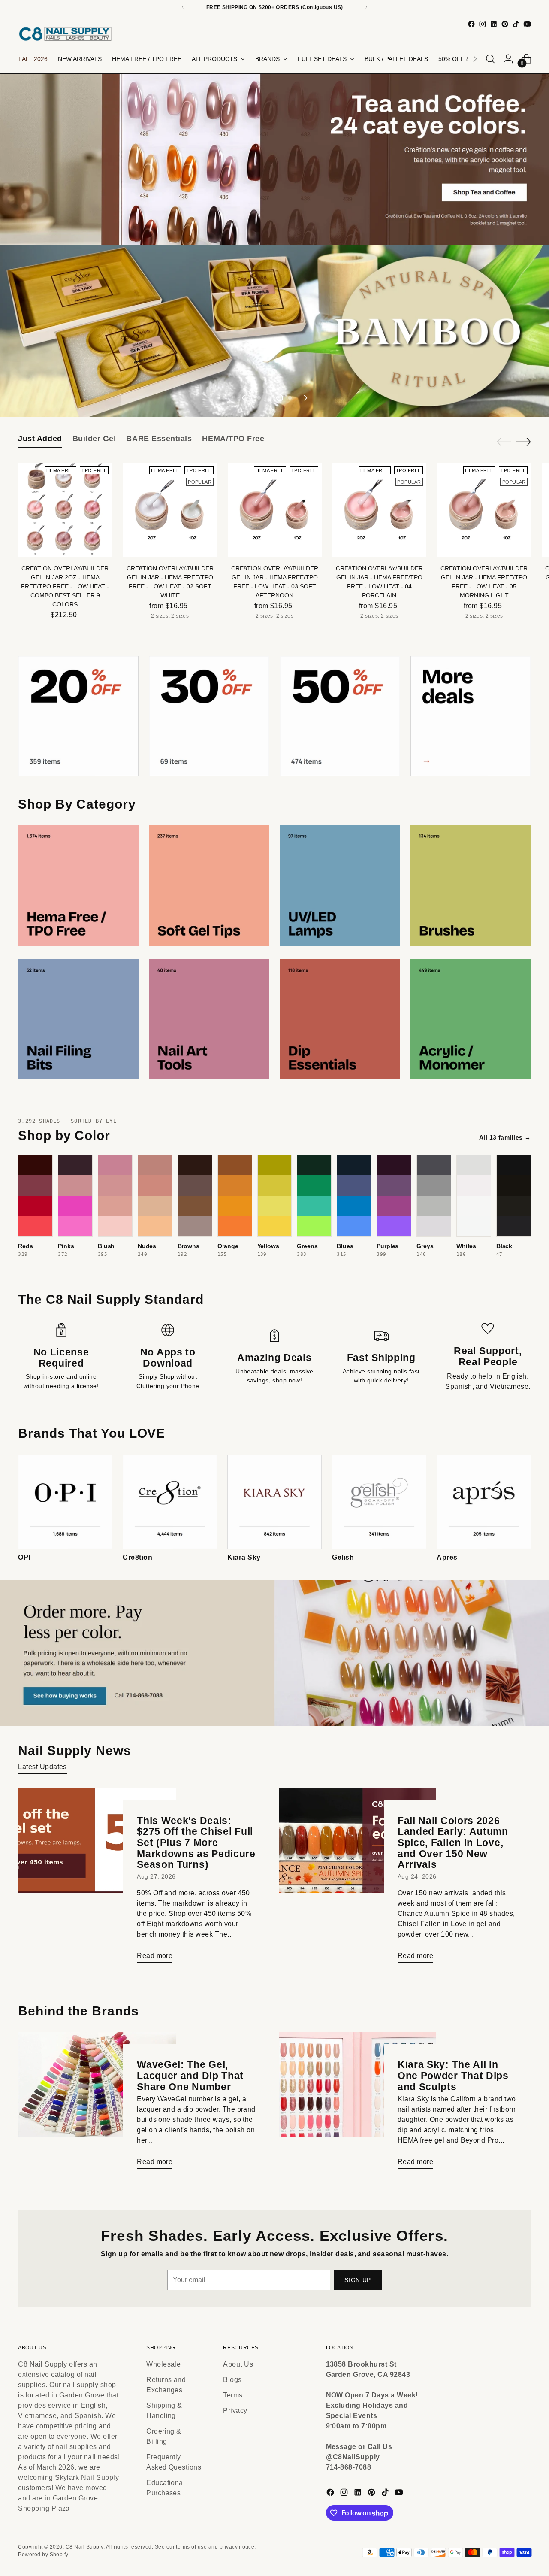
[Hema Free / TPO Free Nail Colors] (78, 885)
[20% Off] (78, 716)
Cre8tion (137, 1557)
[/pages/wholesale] (274, 1653)
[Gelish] (379, 1502)
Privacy (235, 2411)
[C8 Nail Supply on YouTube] (527, 24)
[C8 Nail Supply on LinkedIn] (494, 24)
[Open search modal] (490, 59)
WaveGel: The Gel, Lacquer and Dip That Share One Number (190, 2075)
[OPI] (65, 1502)
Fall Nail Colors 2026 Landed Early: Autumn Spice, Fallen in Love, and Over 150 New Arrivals (453, 1843)
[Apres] (484, 1502)
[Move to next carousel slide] (305, 398)
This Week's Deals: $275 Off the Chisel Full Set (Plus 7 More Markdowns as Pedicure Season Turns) (196, 1843)
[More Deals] (471, 716)
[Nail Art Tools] (209, 1020)
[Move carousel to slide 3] (280, 398)
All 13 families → (505, 1137)
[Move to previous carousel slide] (244, 398)
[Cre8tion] (170, 1502)
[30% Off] (209, 716)
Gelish (343, 1557)
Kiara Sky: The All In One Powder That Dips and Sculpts (453, 2075)
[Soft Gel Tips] (209, 885)
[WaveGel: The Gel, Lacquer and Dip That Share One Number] (97, 2104)
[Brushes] (471, 885)
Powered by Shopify (43, 2555)
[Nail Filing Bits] (78, 1020)
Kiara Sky (244, 1557)
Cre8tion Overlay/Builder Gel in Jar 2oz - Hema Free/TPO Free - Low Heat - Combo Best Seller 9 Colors (65, 586)
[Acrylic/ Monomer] (471, 1020)
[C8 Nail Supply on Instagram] (483, 24)
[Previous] (183, 7)
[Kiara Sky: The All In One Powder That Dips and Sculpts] (357, 2104)
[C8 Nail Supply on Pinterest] (505, 24)
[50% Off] (340, 716)
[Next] (366, 7)
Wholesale (163, 2364)
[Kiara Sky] (274, 1502)
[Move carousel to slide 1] (259, 398)
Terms (233, 2395)
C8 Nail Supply (84, 2547)
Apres (447, 1557)
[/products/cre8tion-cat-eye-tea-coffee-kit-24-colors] (274, 160)
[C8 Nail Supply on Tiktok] (516, 24)
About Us (238, 2364)
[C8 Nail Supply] (65, 34)
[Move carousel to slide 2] (269, 398)
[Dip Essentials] (340, 1020)
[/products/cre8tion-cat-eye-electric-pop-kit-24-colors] (274, 331)
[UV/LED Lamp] (340, 885)
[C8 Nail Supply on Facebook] (471, 24)
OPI (24, 1557)
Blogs (232, 2380)
